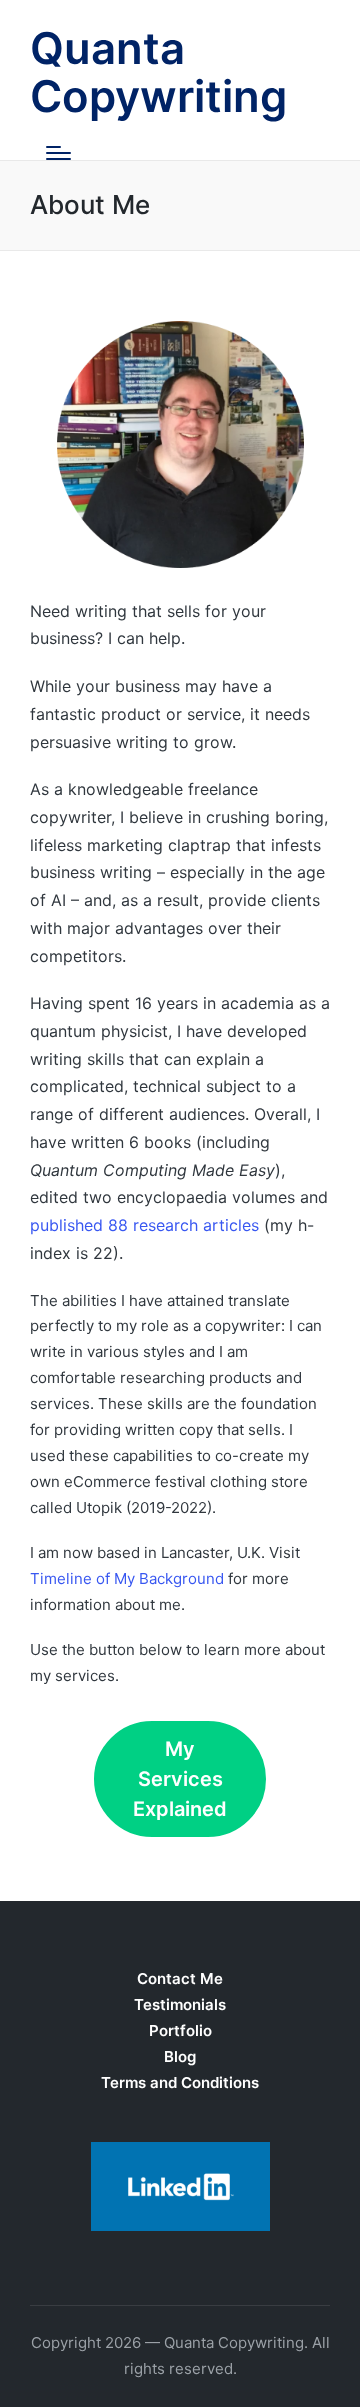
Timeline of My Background (127, 1578)
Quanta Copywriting (158, 73)
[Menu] (58, 153)
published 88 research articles (144, 1225)
